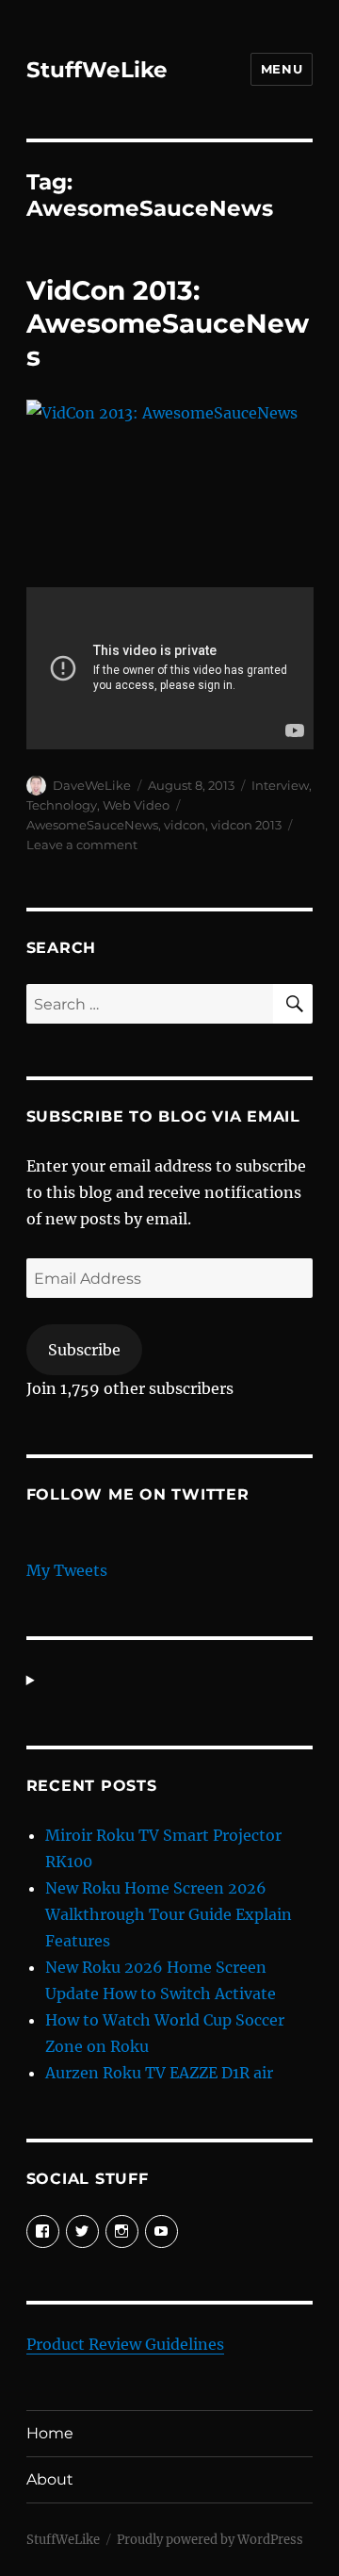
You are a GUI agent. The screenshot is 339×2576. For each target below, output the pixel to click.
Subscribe (84, 1350)
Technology (62, 805)
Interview (280, 785)
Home (50, 2433)
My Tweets (67, 1570)
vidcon (185, 825)
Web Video (136, 805)
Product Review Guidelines (125, 2344)
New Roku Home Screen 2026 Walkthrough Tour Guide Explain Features (169, 1914)
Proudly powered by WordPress (210, 2540)
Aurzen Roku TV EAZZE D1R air (159, 2073)
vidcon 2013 (246, 825)
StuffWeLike (97, 70)
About (50, 2479)
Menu (282, 69)
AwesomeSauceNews (92, 825)
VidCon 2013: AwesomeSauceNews (168, 323)
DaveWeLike (92, 785)
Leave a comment (82, 845)
